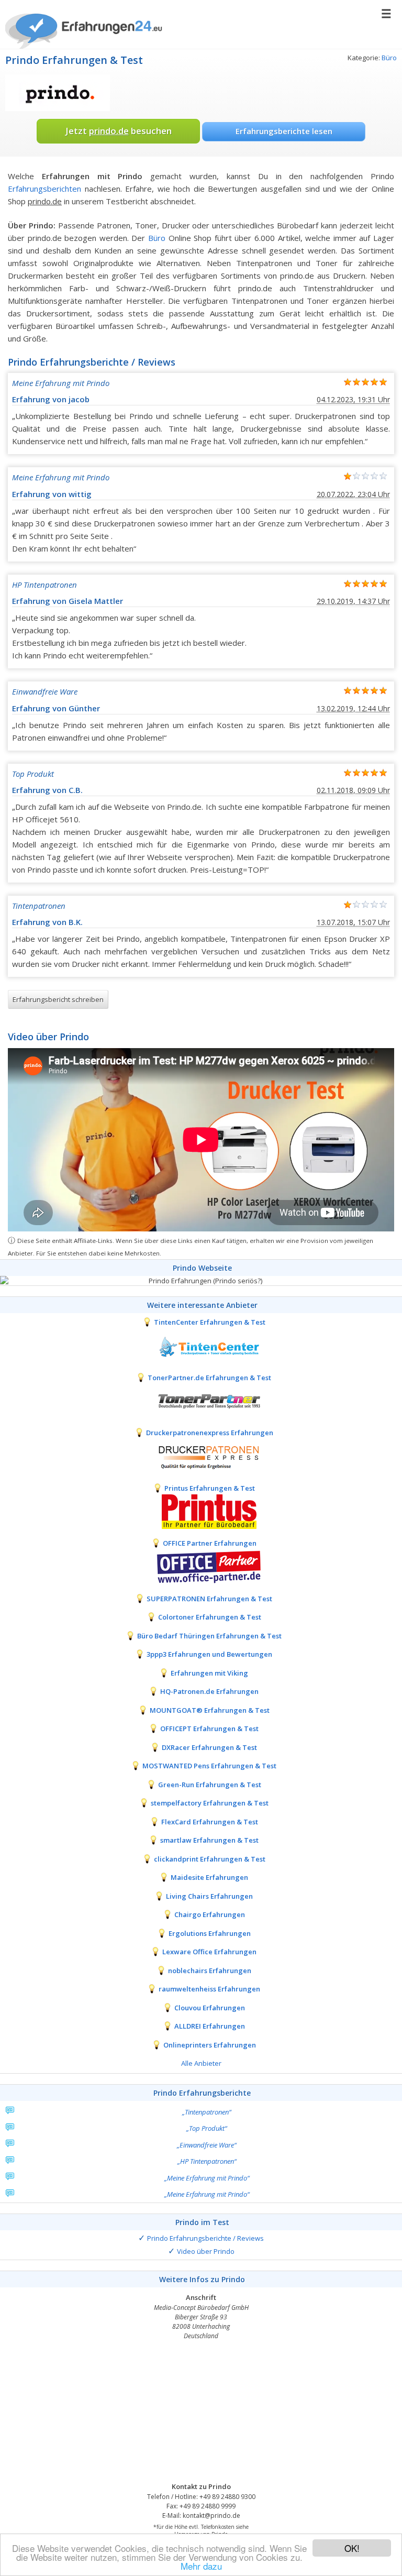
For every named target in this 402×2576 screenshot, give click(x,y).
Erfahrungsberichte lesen (284, 131)
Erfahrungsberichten (44, 189)
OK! (352, 2548)
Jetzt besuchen (119, 131)
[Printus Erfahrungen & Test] (201, 1511)
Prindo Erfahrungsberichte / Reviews (205, 2238)
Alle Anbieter (201, 2063)
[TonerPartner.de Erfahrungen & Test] (201, 1401)
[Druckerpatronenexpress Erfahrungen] (201, 1456)
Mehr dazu (201, 2566)
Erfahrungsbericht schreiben (58, 999)
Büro (389, 58)
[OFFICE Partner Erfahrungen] (201, 1566)
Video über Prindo (206, 2251)
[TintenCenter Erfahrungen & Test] (201, 1345)
